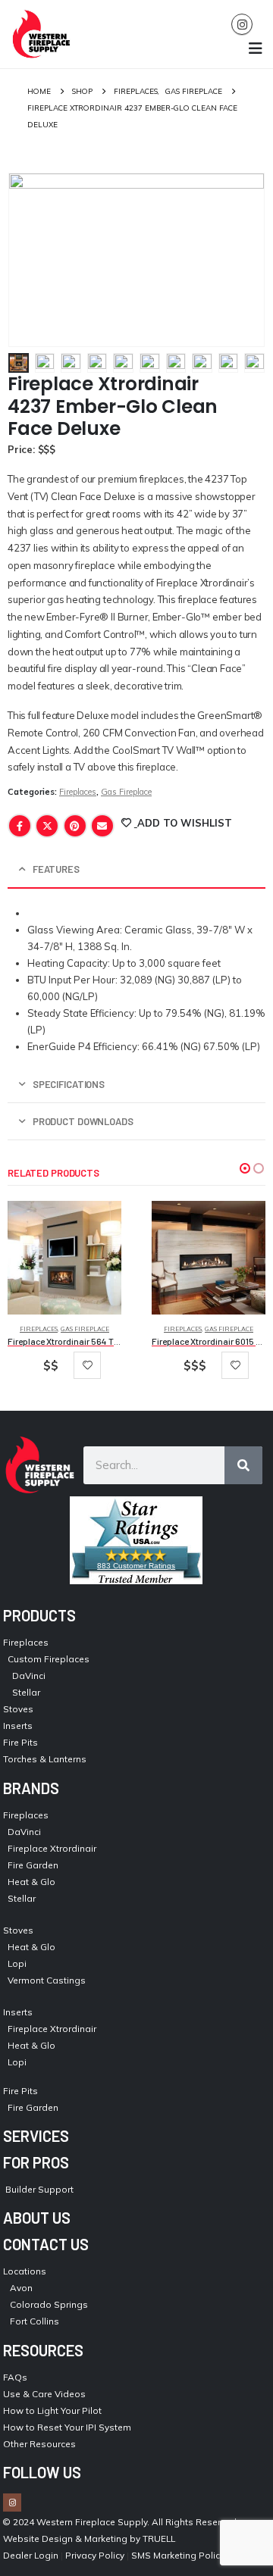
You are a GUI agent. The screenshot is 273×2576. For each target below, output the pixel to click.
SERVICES (36, 2136)
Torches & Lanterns (45, 1759)
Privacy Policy (95, 2555)
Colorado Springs (49, 2304)
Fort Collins (35, 2321)
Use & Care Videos (44, 2394)
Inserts (18, 1726)
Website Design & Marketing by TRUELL (89, 2538)
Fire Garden (33, 1865)
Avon (21, 2288)
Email (102, 826)
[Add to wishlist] (87, 1365)
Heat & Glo (31, 1882)
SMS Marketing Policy (179, 2555)
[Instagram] (242, 24)
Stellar (26, 1692)
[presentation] (27, 260)
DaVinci (29, 1676)
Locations (25, 2271)
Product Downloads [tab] (83, 1121)
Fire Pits (20, 1742)
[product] (64, 1258)
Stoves (18, 1709)
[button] (245, 1168)
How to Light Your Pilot (52, 2410)
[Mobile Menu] (256, 48)
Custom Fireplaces (49, 1659)
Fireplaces (78, 792)
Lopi (17, 1963)
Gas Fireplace (126, 792)
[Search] (243, 1465)
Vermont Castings (47, 1980)
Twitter (47, 826)
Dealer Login (31, 2555)
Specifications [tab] (69, 1084)
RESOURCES (43, 2350)
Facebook (20, 826)
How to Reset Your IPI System (67, 2427)
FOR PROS (36, 2162)
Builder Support (39, 2189)
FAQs (15, 2377)
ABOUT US (37, 2218)
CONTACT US (46, 2244)
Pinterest (75, 826)
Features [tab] (56, 869)
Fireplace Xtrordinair (52, 1848)
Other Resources (39, 2444)
